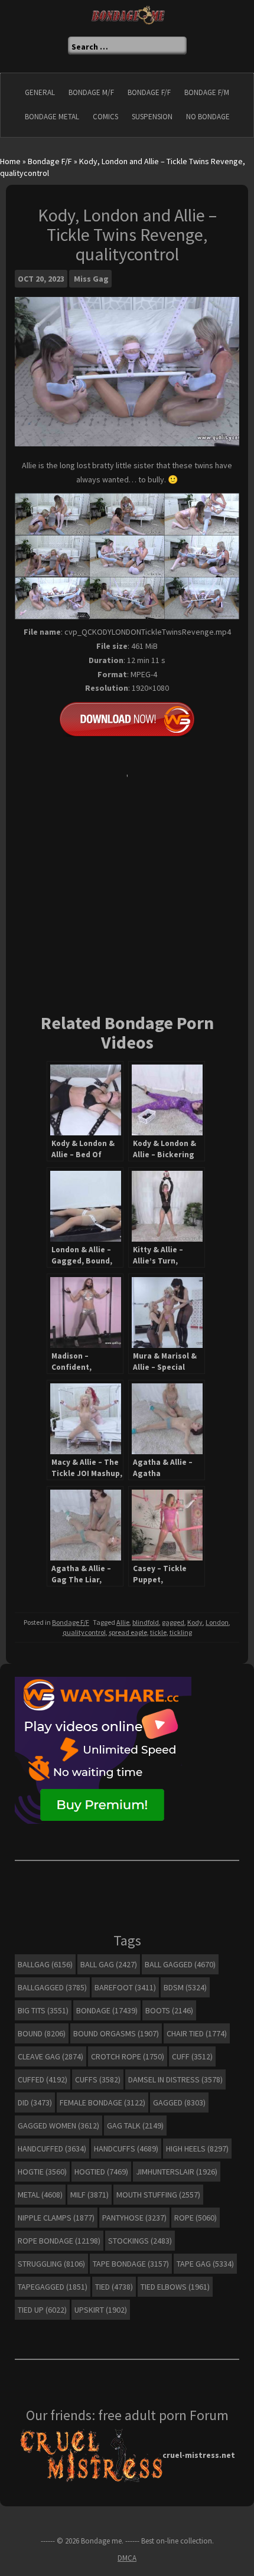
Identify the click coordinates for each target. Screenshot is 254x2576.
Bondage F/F (149, 92)
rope (196, 2218)
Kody (195, 1622)
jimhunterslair (177, 2172)
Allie (123, 1622)
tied (114, 2287)
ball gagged (180, 1964)
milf (89, 2195)
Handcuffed (52, 2149)
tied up (42, 2310)
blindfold (146, 1622)
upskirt (101, 2310)
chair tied (197, 2033)
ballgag (45, 1964)
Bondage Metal (52, 117)
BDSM (185, 1987)
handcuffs (126, 2149)
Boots (169, 2010)
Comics (105, 117)
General (40, 92)
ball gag (109, 1964)
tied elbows (175, 2287)
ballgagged (52, 1987)
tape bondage (131, 2264)
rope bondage (59, 2241)
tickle (158, 1632)
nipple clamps (56, 2218)
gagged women (58, 2126)
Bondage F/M (207, 92)
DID (35, 2102)
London (217, 1622)
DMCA (127, 2558)
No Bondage (208, 117)
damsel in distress (175, 2079)
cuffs (98, 2079)
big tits (43, 2010)
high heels (197, 2149)
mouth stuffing (158, 2195)
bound (42, 2033)
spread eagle (128, 1632)
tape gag (205, 2264)
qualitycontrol (84, 1632)
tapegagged (53, 2287)
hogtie (42, 2172)
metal (40, 2195)
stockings (140, 2241)
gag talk (135, 2126)
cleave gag (51, 2056)
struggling (51, 2264)
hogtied (101, 2172)
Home (10, 161)
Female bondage (102, 2102)
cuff (192, 2056)
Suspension (152, 117)
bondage (107, 2010)
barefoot (125, 1987)
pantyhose (134, 2218)
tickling (181, 1632)
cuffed (43, 2079)
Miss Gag (91, 279)
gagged (173, 1622)
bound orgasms (116, 2033)
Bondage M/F (91, 92)
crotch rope (128, 2056)
